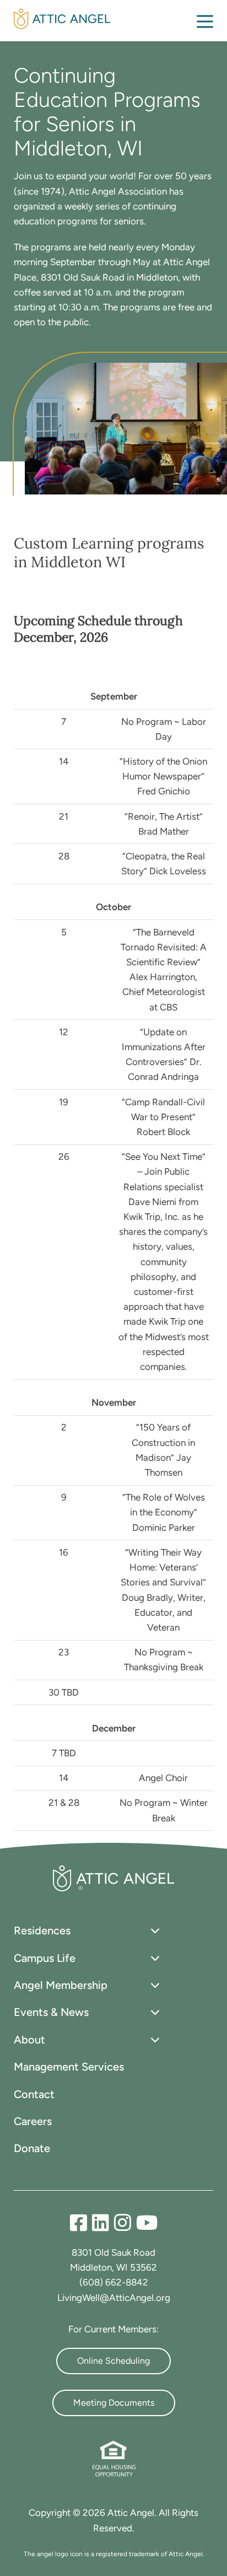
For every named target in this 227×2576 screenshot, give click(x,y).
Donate (32, 2148)
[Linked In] (103, 2223)
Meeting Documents (114, 2403)
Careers (33, 2121)
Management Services (69, 2067)
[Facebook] (81, 2223)
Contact (34, 2094)
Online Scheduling (113, 2361)
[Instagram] (125, 2223)
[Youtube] (147, 2223)
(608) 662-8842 (114, 2282)
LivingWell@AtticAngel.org (114, 2298)
